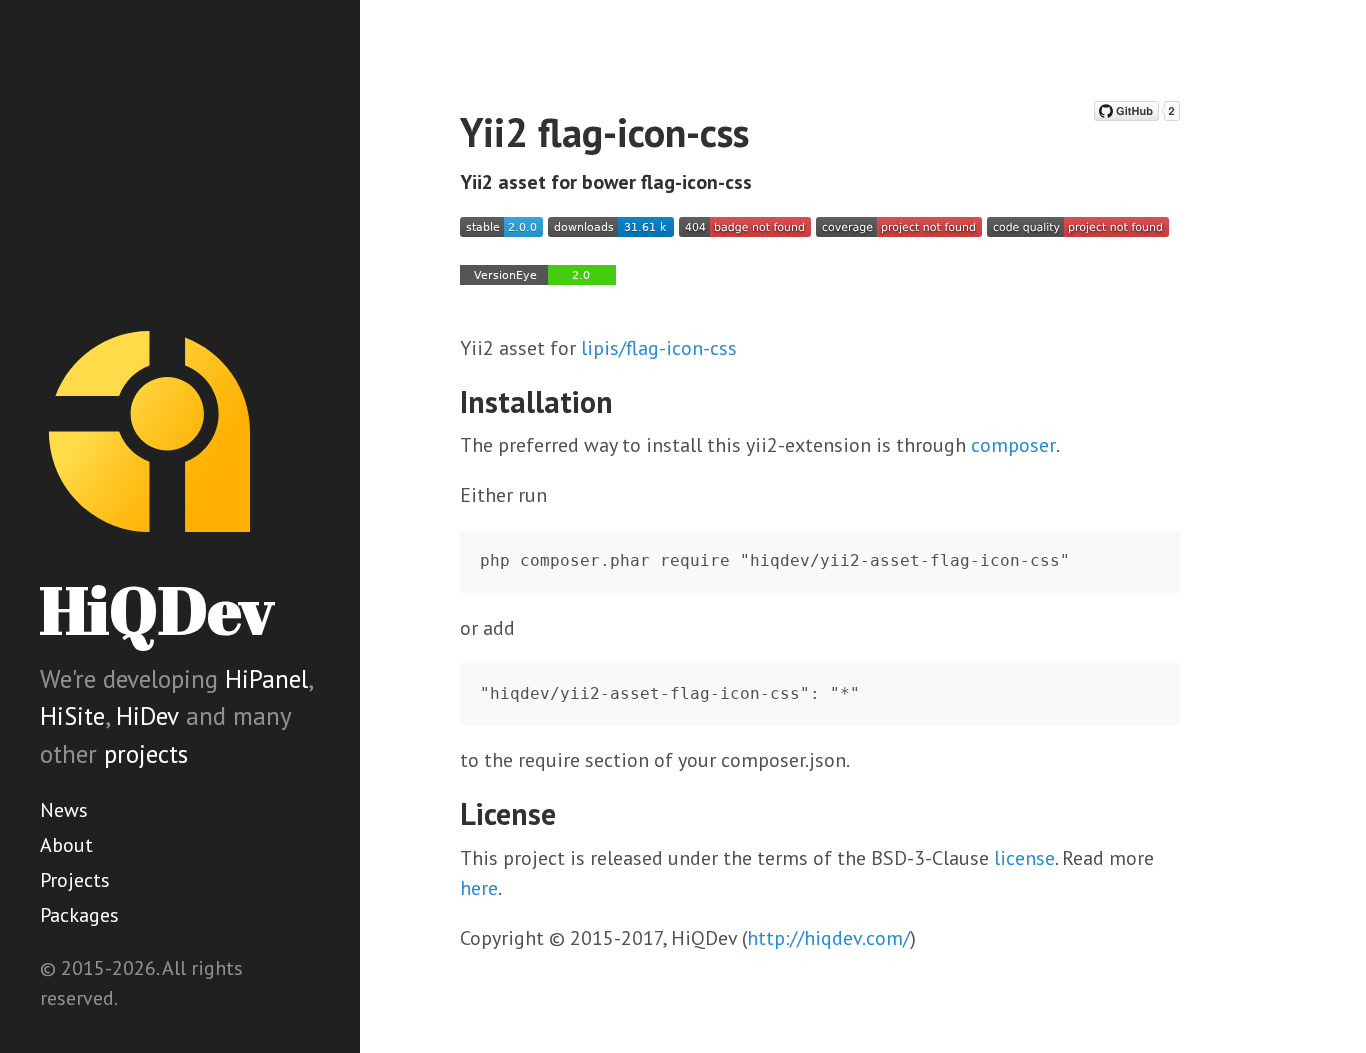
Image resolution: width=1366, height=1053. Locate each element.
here (479, 888)
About (66, 845)
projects (146, 754)
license (1024, 858)
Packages (79, 915)
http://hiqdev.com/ (828, 938)
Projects (75, 880)
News (64, 810)
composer (1013, 445)
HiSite (72, 716)
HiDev (147, 716)
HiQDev (157, 609)
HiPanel (266, 679)
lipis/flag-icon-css (659, 348)
